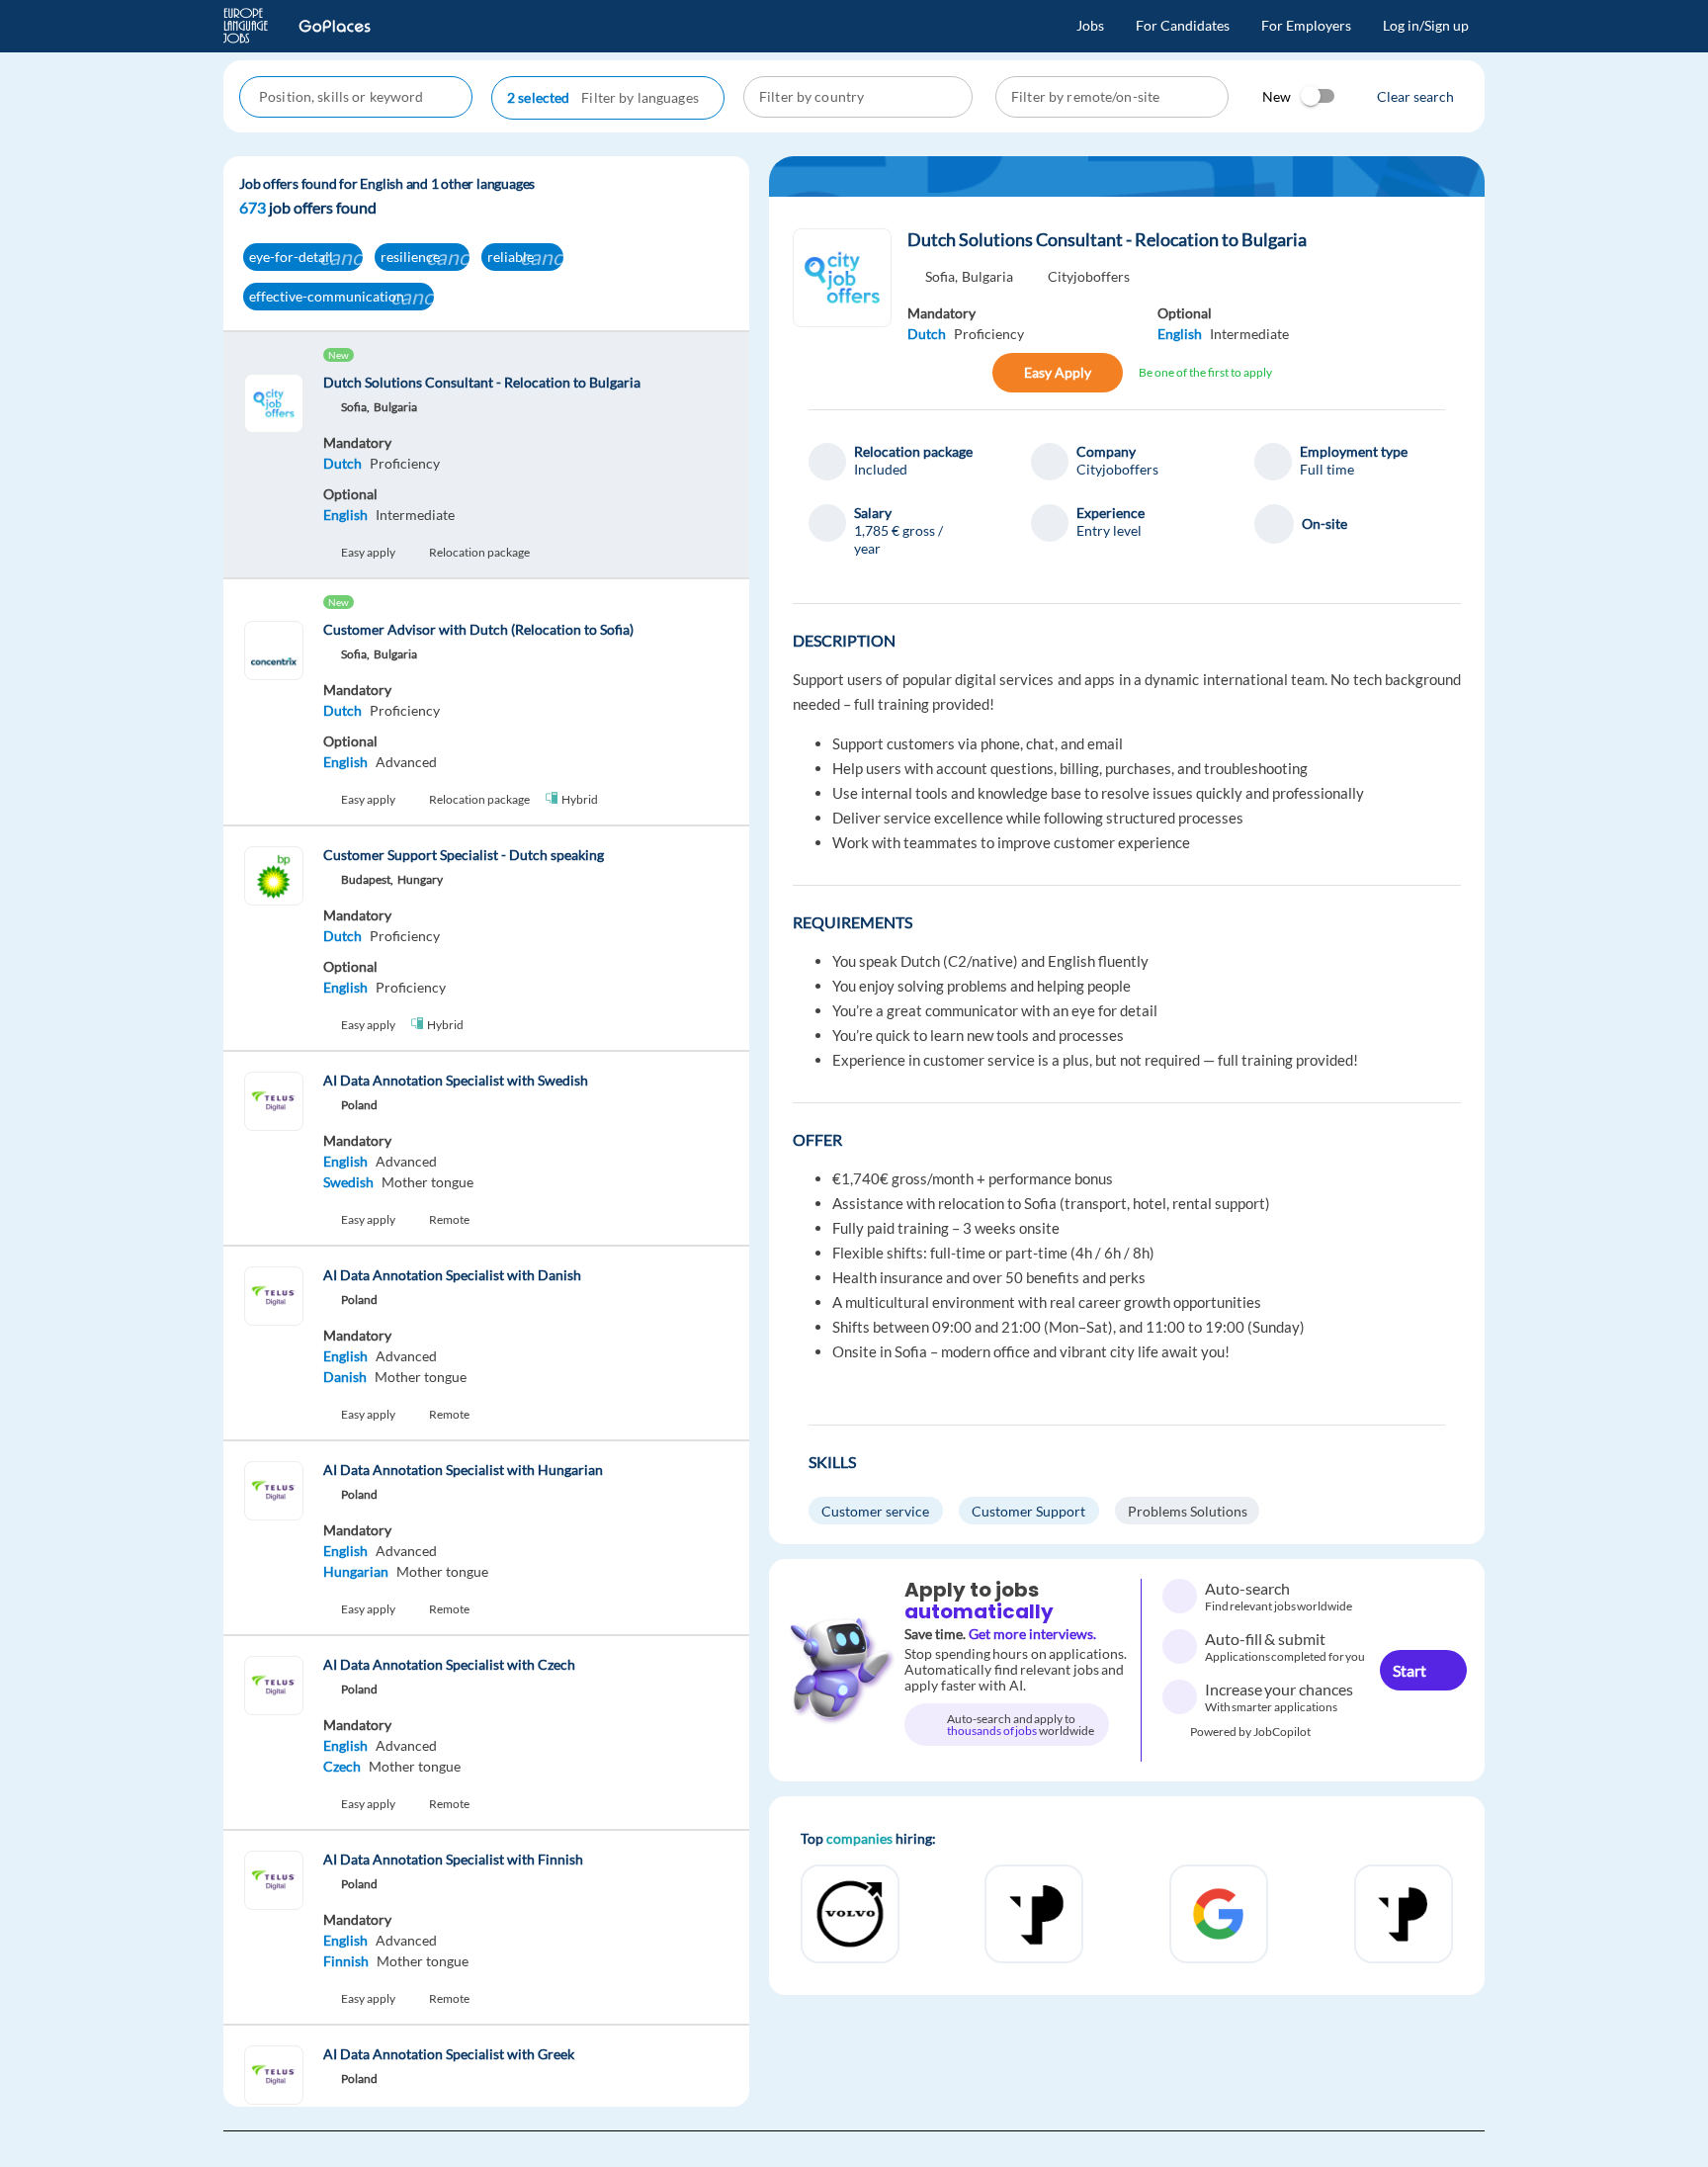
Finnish (346, 1961)
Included (881, 469)
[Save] (971, 373)
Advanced (406, 762)
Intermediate (415, 515)
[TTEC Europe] (1404, 1914)
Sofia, (941, 276)
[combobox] (358, 97)
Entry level (1109, 530)
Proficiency (405, 463)
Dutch (342, 463)
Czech (342, 1766)
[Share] (928, 373)
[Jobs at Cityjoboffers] (842, 278)
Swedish (348, 1182)
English (345, 515)
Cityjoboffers (1089, 276)
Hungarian (356, 1571)
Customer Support (1028, 1511)
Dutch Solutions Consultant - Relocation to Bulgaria (1109, 239)
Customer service (875, 1511)
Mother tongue (427, 1182)
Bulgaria (987, 276)
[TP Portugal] (1034, 1914)
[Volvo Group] (1219, 1914)
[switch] (1319, 96)
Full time (1327, 469)
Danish (345, 1377)
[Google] (850, 1914)
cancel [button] (348, 257)
